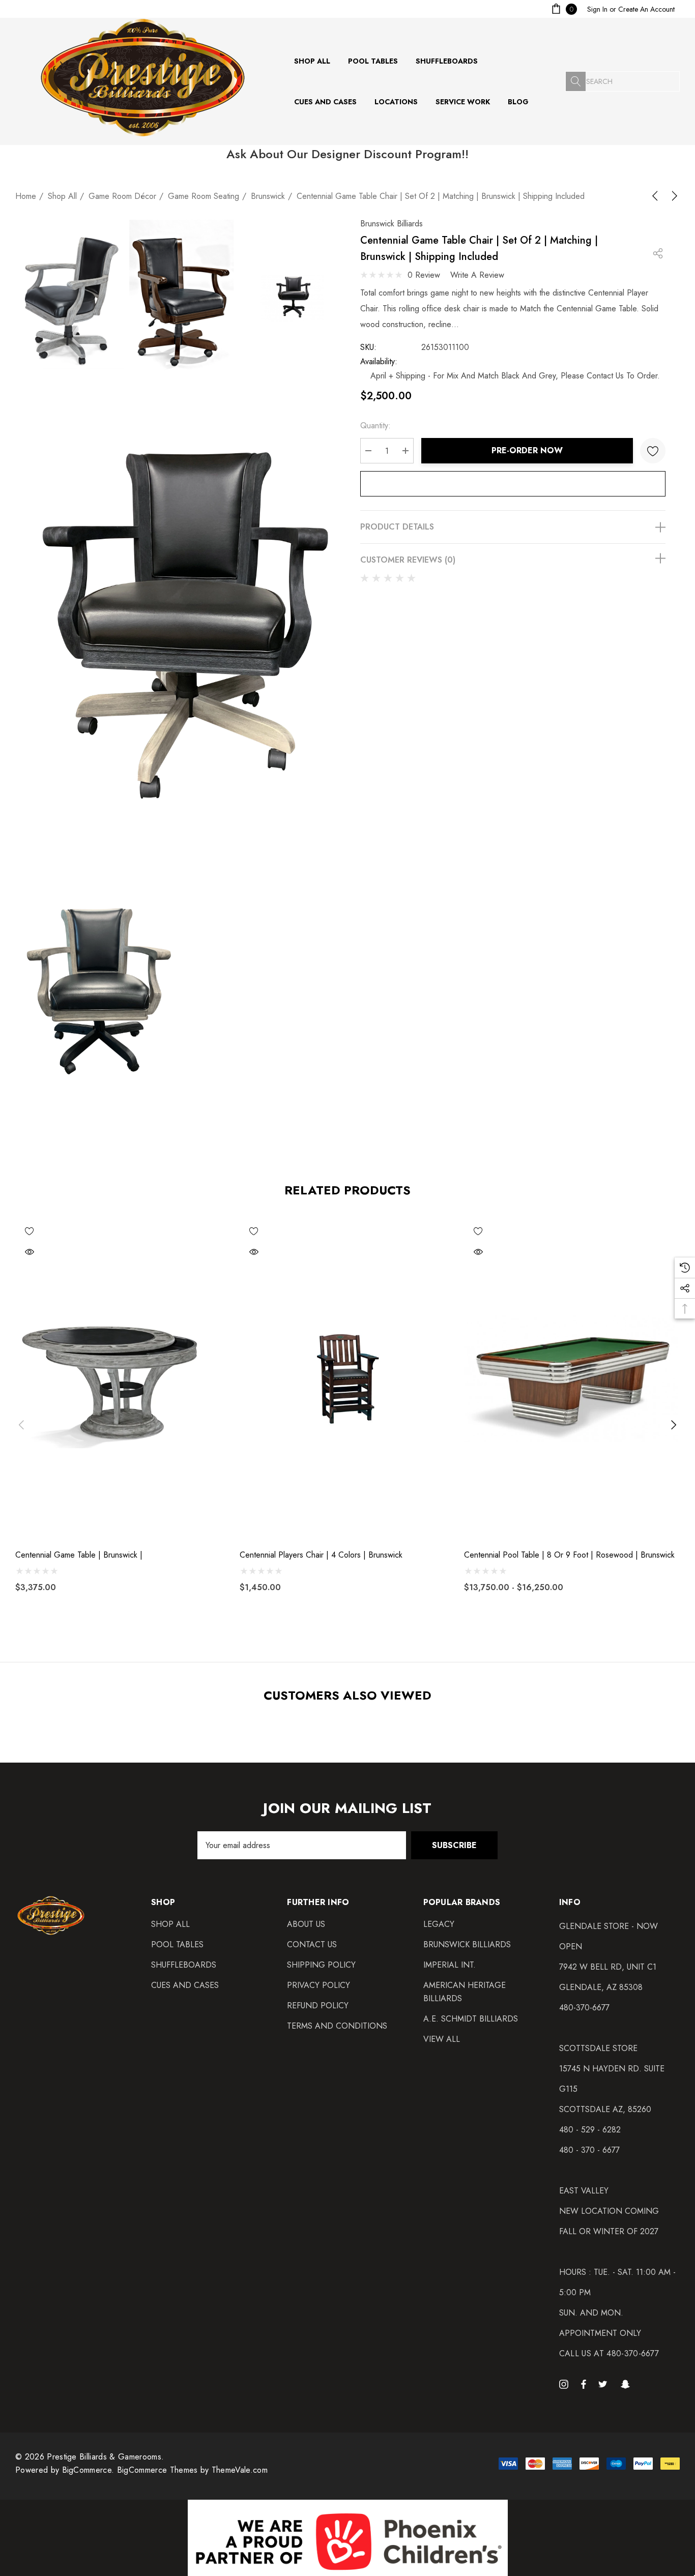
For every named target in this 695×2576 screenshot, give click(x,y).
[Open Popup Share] (658, 253)
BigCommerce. (90, 2470)
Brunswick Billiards (392, 224)
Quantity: (375, 426)
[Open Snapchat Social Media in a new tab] (627, 2384)
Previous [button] (21, 1425)
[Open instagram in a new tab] (565, 2384)
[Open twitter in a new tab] (604, 2384)
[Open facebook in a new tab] (584, 2384)
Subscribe (454, 1845)
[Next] (673, 196)
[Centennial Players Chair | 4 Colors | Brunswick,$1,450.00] (348, 1379)
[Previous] (657, 196)
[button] (348, 2538)
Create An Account (646, 9)
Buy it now (513, 484)
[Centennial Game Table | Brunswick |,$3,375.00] (123, 1379)
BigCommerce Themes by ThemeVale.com (192, 2470)
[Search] (575, 81)
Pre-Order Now (527, 450)
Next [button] (674, 1425)
